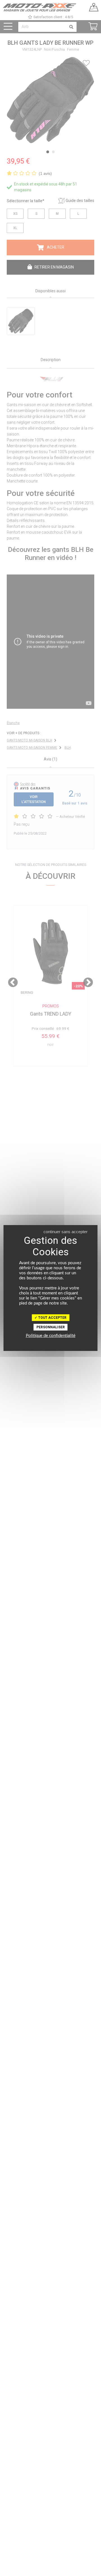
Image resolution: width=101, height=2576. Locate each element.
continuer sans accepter (66, 1232)
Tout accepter (52, 1318)
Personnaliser (51, 1327)
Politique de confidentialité (51, 1336)
